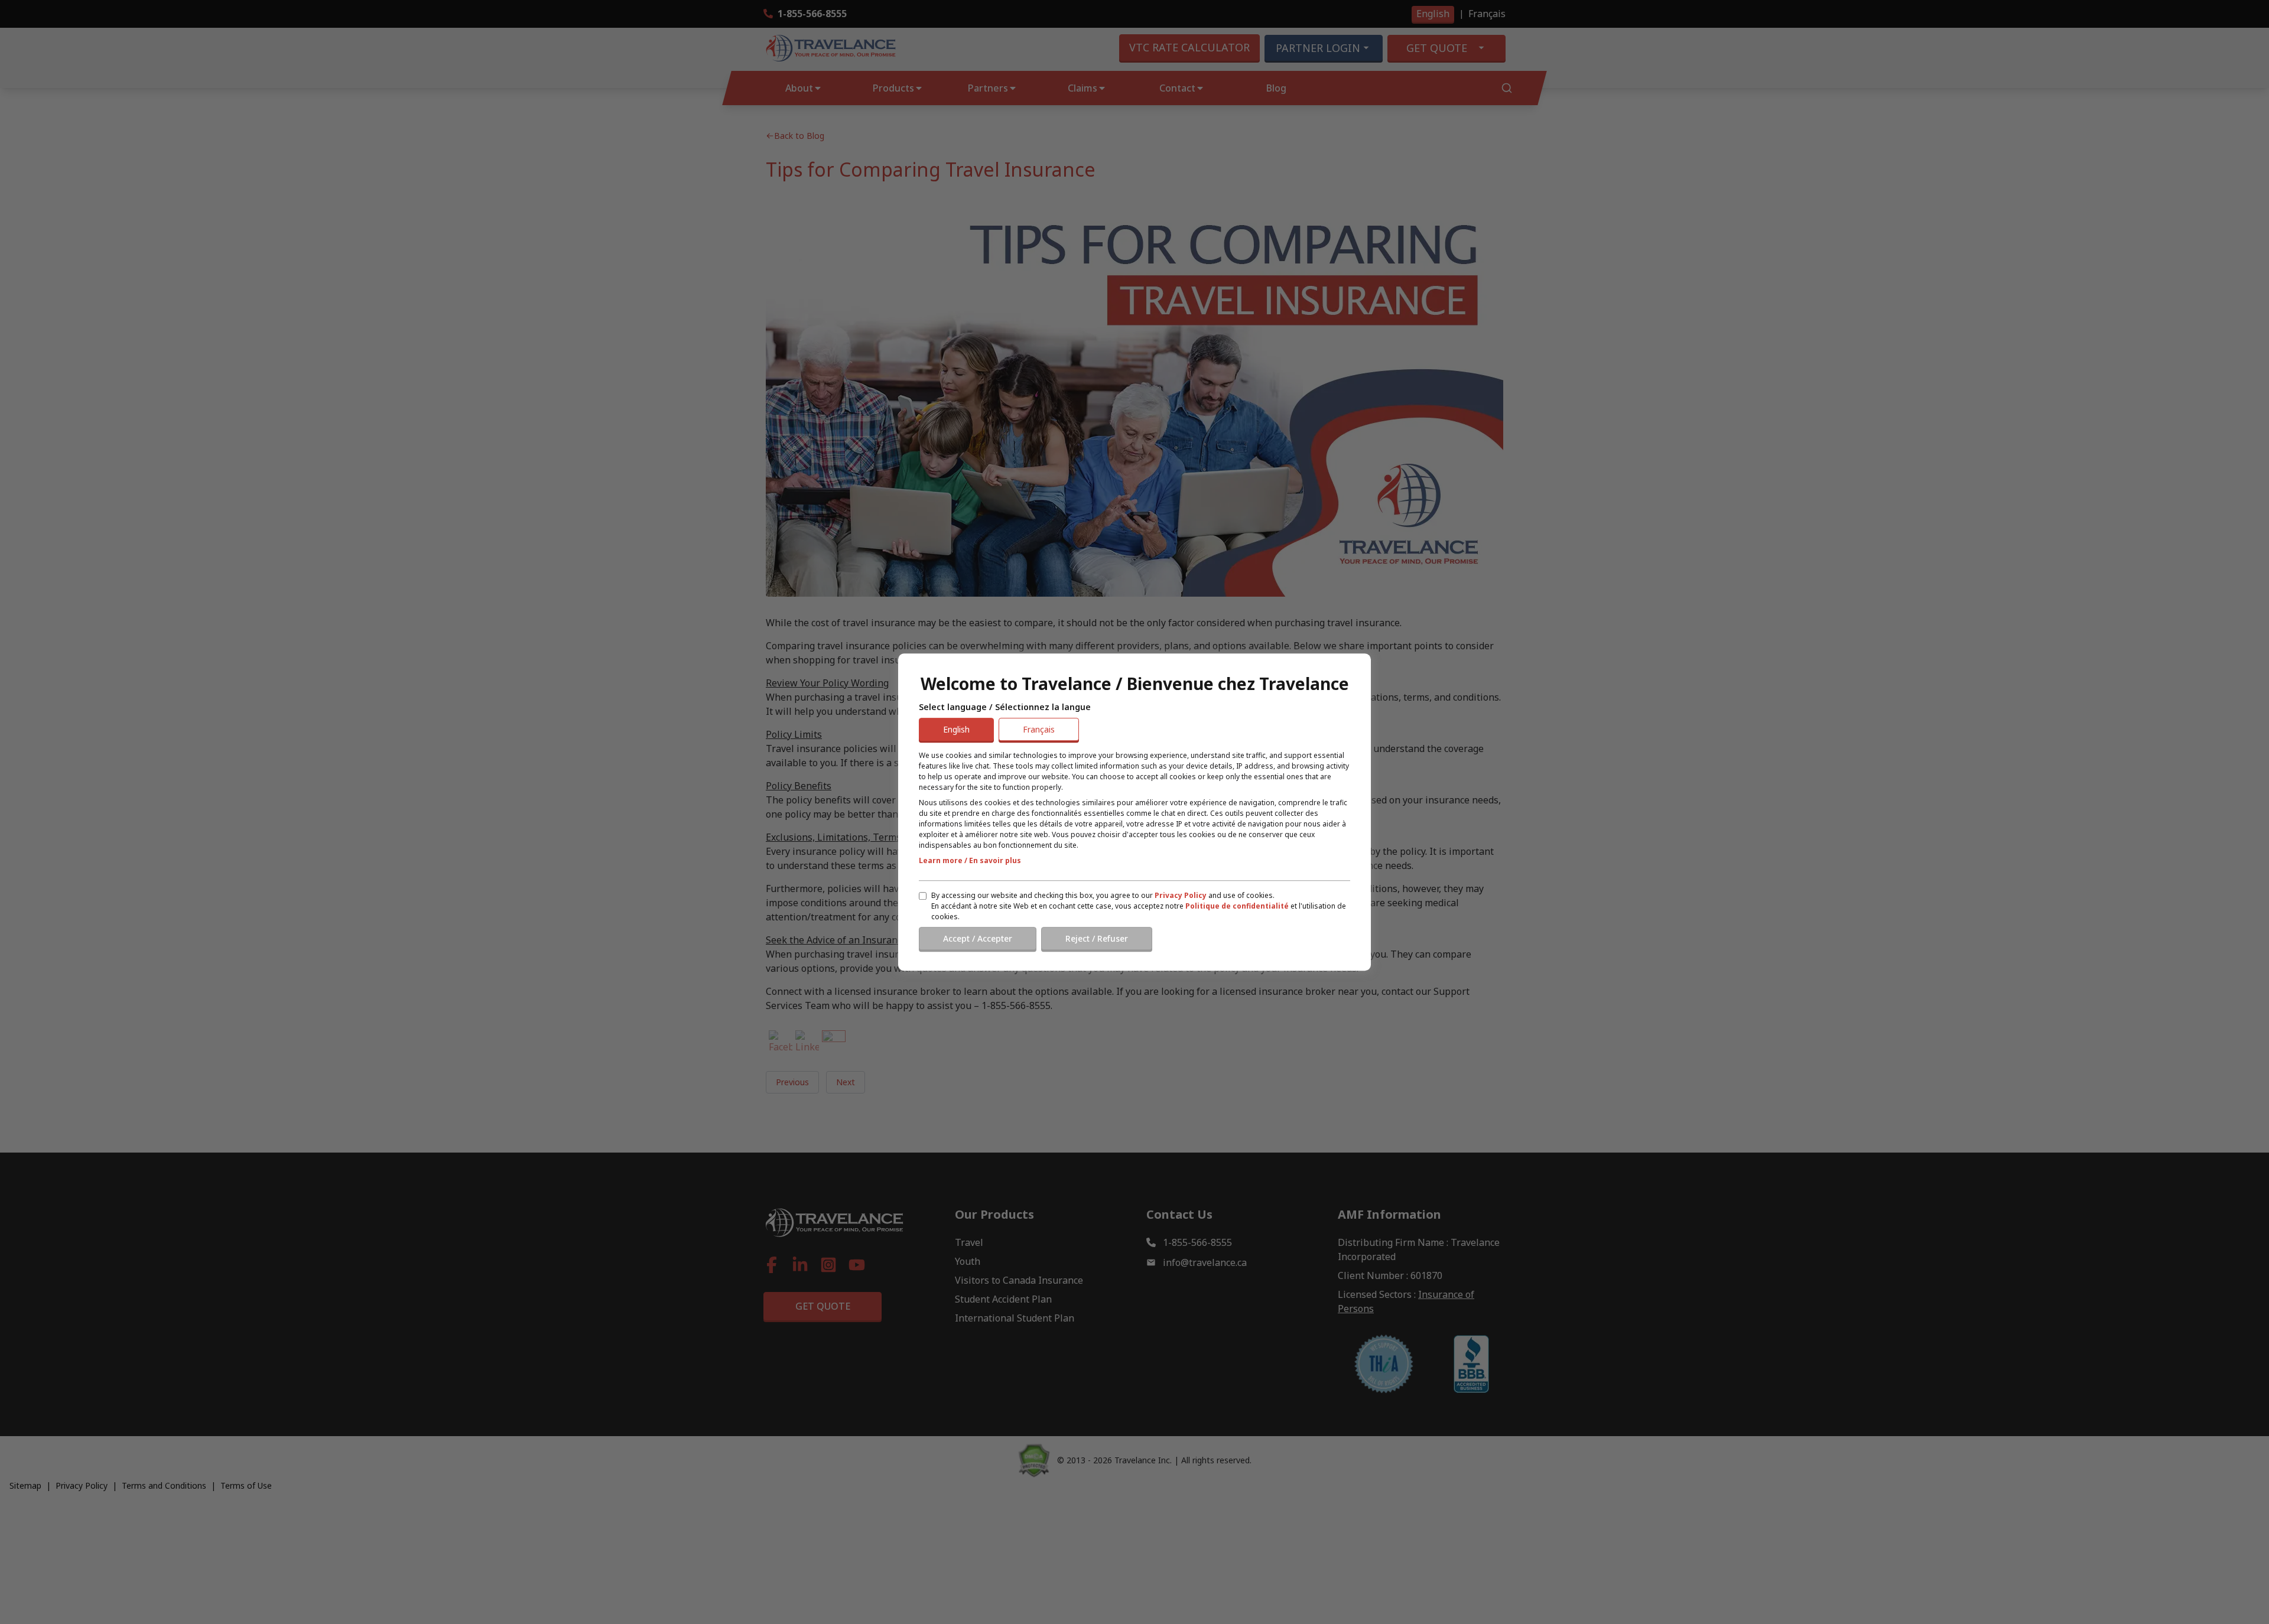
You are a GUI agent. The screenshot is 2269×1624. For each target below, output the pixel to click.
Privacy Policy (1181, 895)
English (956, 729)
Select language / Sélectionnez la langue (1005, 707)
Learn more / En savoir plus (970, 860)
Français (1039, 729)
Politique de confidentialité (1237, 906)
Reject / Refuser (1097, 938)
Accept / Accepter (978, 938)
